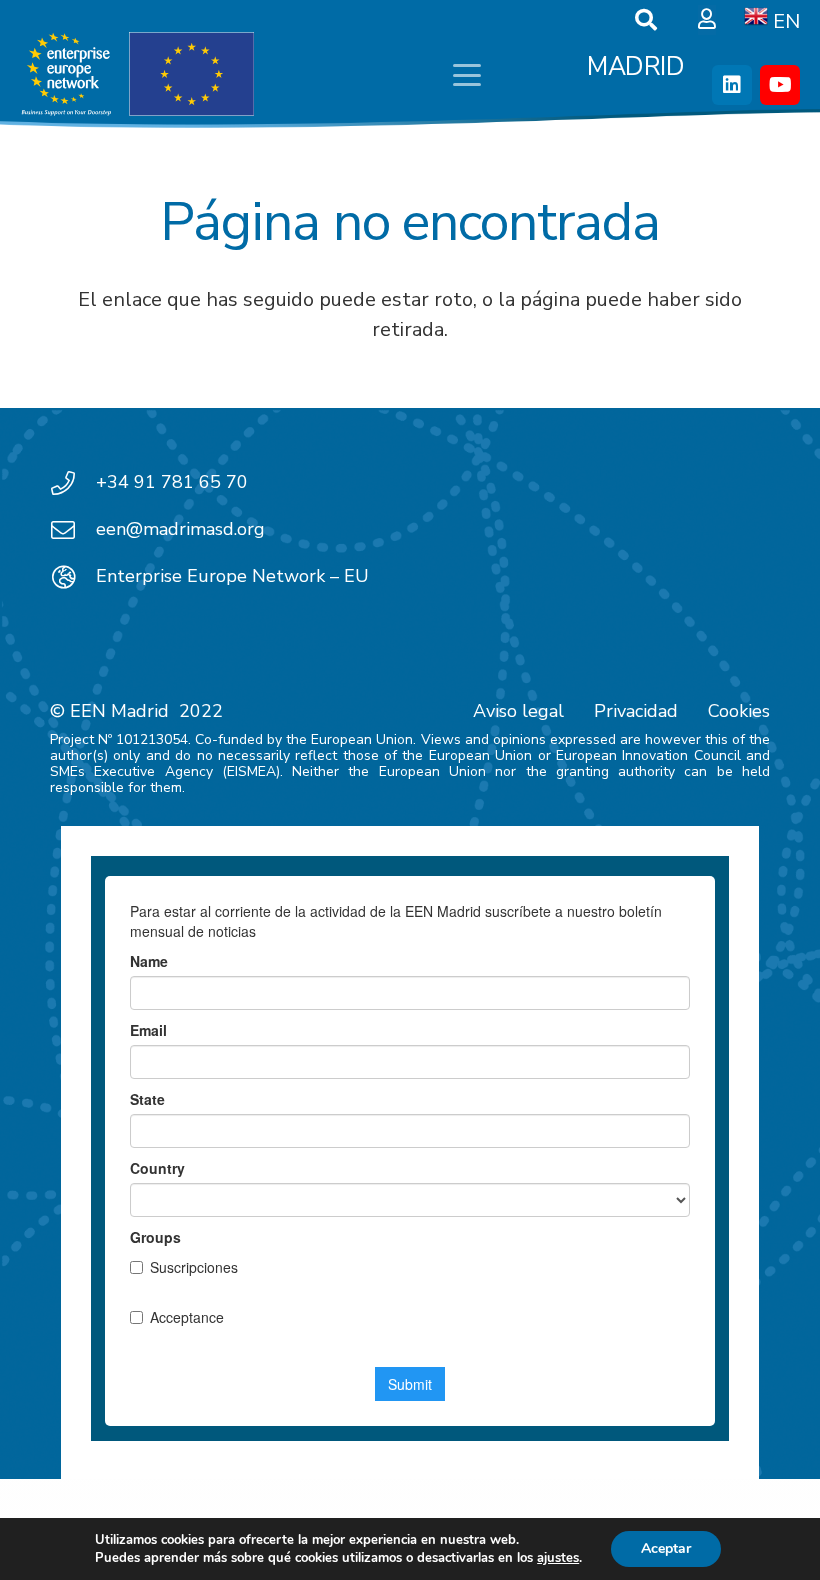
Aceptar (666, 1548)
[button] (467, 75)
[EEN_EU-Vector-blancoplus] (137, 75)
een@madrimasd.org (180, 529)
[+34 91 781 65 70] (73, 483)
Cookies (739, 711)
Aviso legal (518, 711)
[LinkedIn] (732, 85)
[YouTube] (780, 85)
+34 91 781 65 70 (172, 482)
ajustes (558, 1558)
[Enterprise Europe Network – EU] (73, 577)
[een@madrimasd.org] (73, 530)
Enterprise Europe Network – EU (232, 576)
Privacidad (636, 711)
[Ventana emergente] (707, 20)
